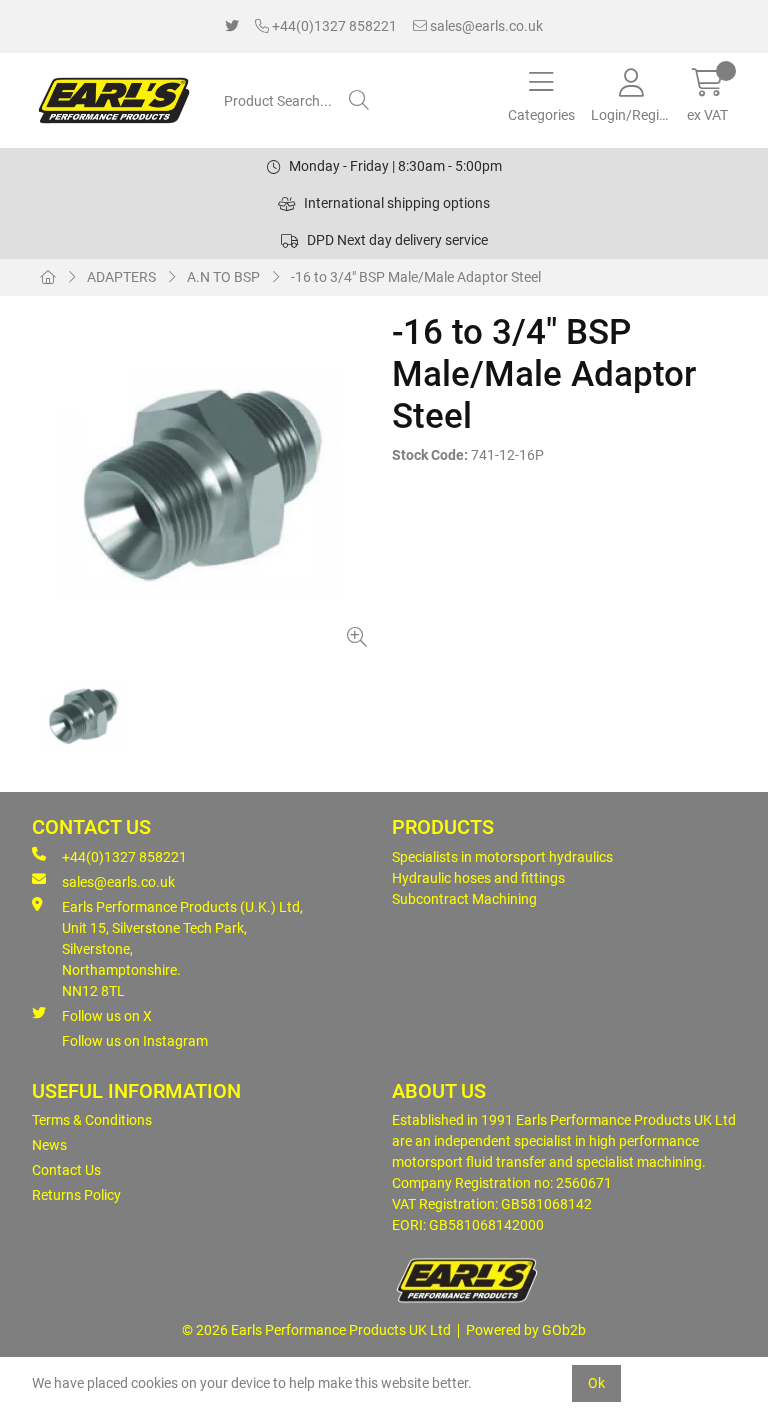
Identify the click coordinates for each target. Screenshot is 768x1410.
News (49, 1145)
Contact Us (66, 1170)
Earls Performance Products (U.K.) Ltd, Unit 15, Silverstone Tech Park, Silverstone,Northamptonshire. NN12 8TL (182, 949)
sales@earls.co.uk (485, 26)
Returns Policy (76, 1195)
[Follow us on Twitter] (232, 26)
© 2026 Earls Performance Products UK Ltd (316, 1330)
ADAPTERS (121, 277)
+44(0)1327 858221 (333, 26)
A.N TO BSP (223, 277)
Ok (596, 1383)
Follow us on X (107, 1016)
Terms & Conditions (92, 1120)
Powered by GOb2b (526, 1330)
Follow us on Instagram (135, 1041)
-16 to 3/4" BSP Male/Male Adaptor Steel (416, 277)
